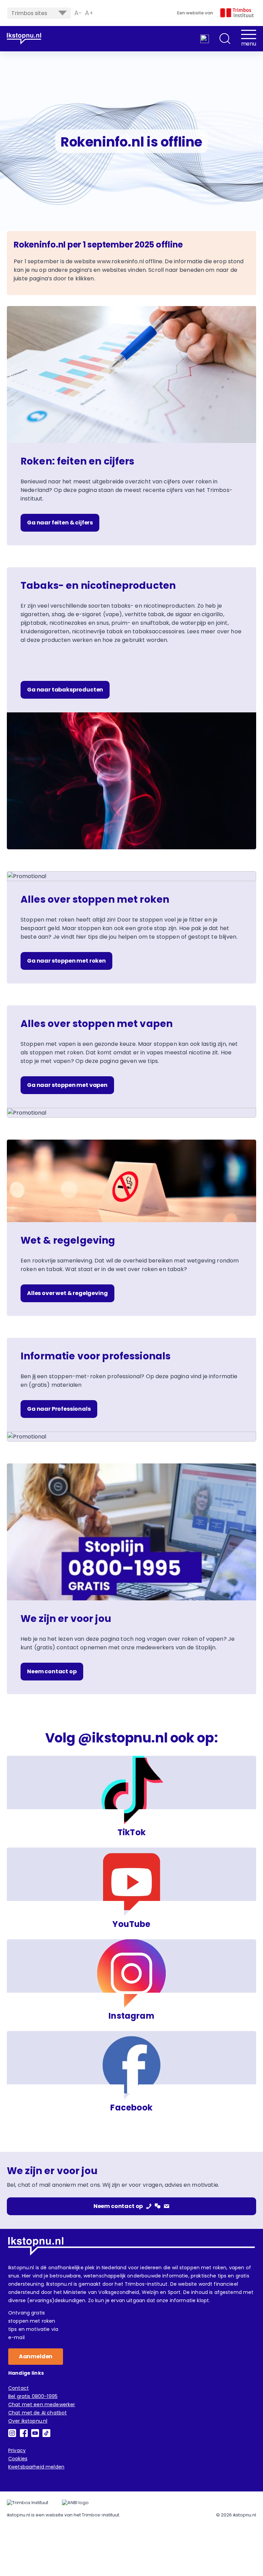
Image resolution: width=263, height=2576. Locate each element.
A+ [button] (89, 13)
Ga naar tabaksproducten (65, 690)
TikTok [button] (131, 1832)
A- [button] (78, 13)
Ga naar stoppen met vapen (67, 1085)
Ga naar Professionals (59, 1409)
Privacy (17, 2450)
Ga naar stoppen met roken (66, 961)
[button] (225, 39)
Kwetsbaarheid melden (36, 2467)
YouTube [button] (131, 1924)
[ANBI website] (75, 2503)
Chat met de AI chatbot (37, 2413)
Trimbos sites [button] (29, 13)
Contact (18, 2388)
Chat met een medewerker (42, 2404)
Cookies (18, 2459)
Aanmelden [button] (36, 2356)
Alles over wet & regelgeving (67, 1293)
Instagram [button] (131, 2016)
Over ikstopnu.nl (28, 2421)
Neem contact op (52, 1671)
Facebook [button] (131, 2108)
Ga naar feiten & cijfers (60, 523)
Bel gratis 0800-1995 (33, 2396)
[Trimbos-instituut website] (28, 2503)
